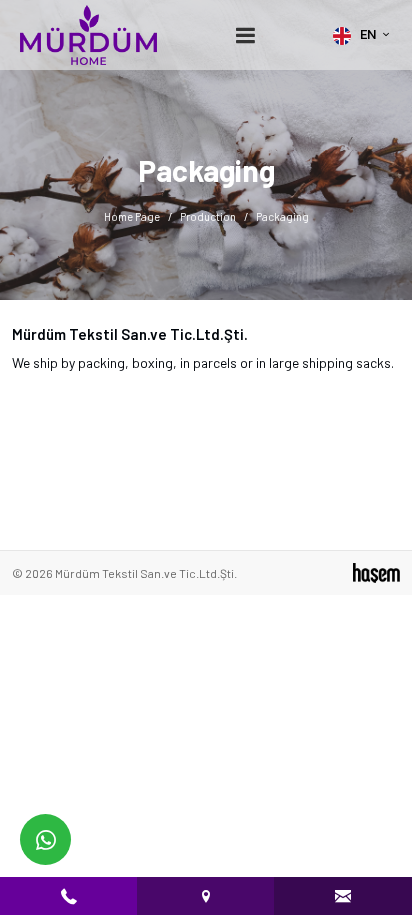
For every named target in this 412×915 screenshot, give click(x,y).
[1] (245, 35)
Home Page (132, 216)
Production (208, 216)
